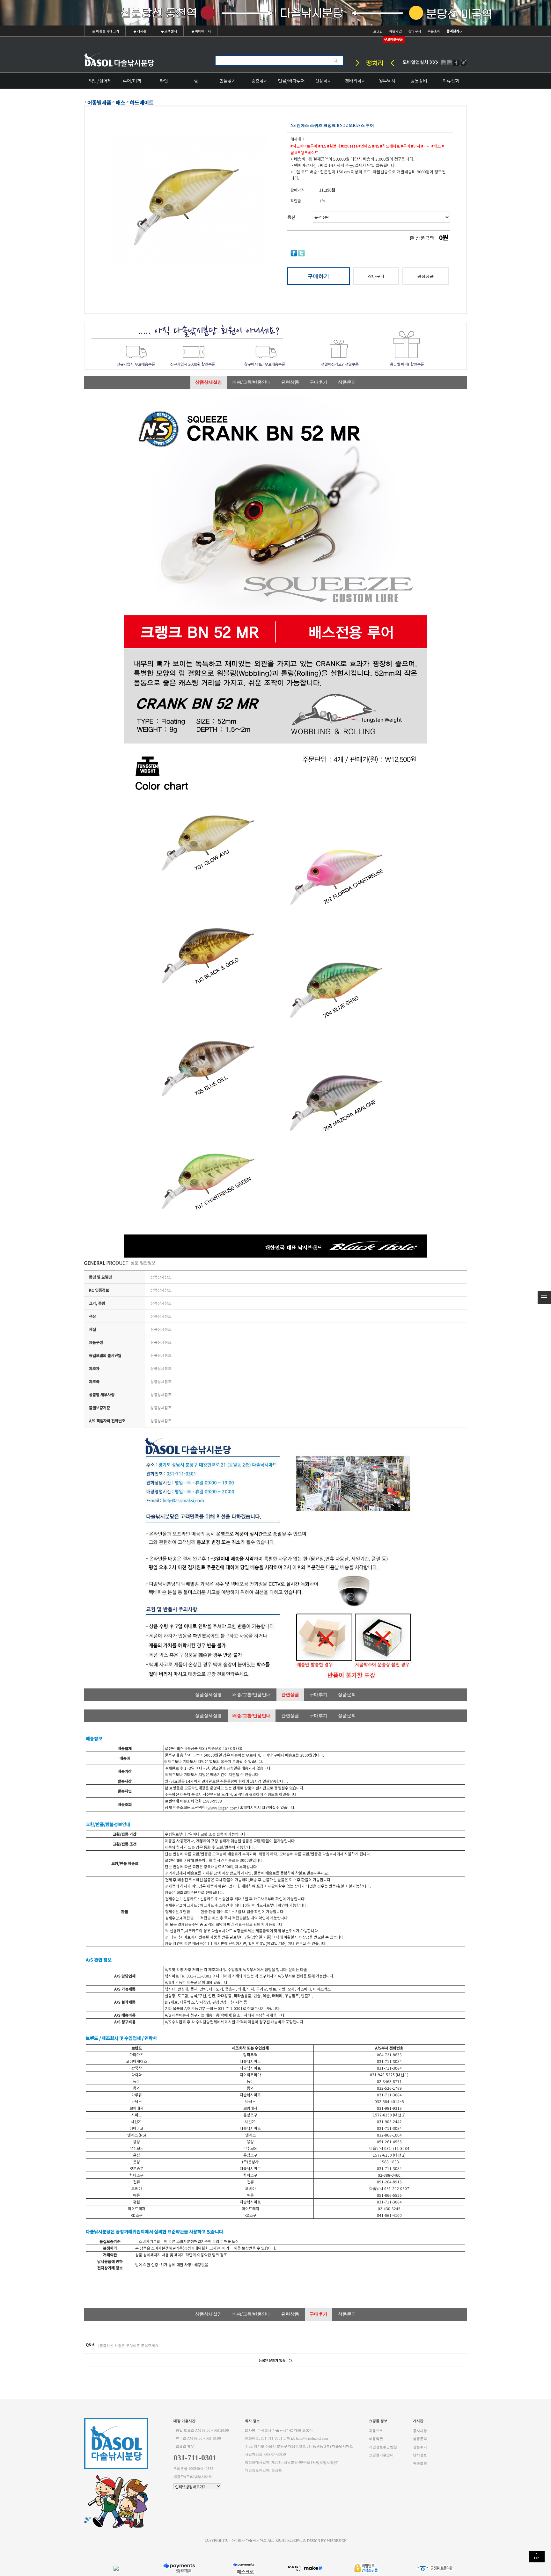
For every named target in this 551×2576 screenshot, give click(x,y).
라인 (164, 81)
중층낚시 (260, 81)
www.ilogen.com (223, 1808)
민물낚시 (228, 81)
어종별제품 (99, 102)
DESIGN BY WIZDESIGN (327, 2541)
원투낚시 (387, 81)
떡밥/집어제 (100, 81)
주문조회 (434, 31)
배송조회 (420, 2463)
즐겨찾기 (453, 31)
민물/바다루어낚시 (291, 83)
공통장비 (419, 81)
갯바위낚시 (355, 81)
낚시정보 (420, 2455)
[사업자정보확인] (325, 2462)
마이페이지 (202, 31)
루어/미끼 (132, 81)
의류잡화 (451, 81)
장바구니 (415, 31)
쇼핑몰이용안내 (381, 2455)
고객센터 (170, 31)
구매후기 (319, 382)
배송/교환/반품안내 (252, 382)
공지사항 (420, 2431)
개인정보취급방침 (383, 2447)
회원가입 (395, 31)
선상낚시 (323, 81)
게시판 (141, 31)
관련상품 (290, 382)
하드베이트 (142, 102)
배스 (121, 102)
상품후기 (420, 2447)
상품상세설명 (209, 382)
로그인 (378, 31)
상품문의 (347, 382)
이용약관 (376, 2439)
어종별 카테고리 (107, 31)
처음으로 (376, 2431)
